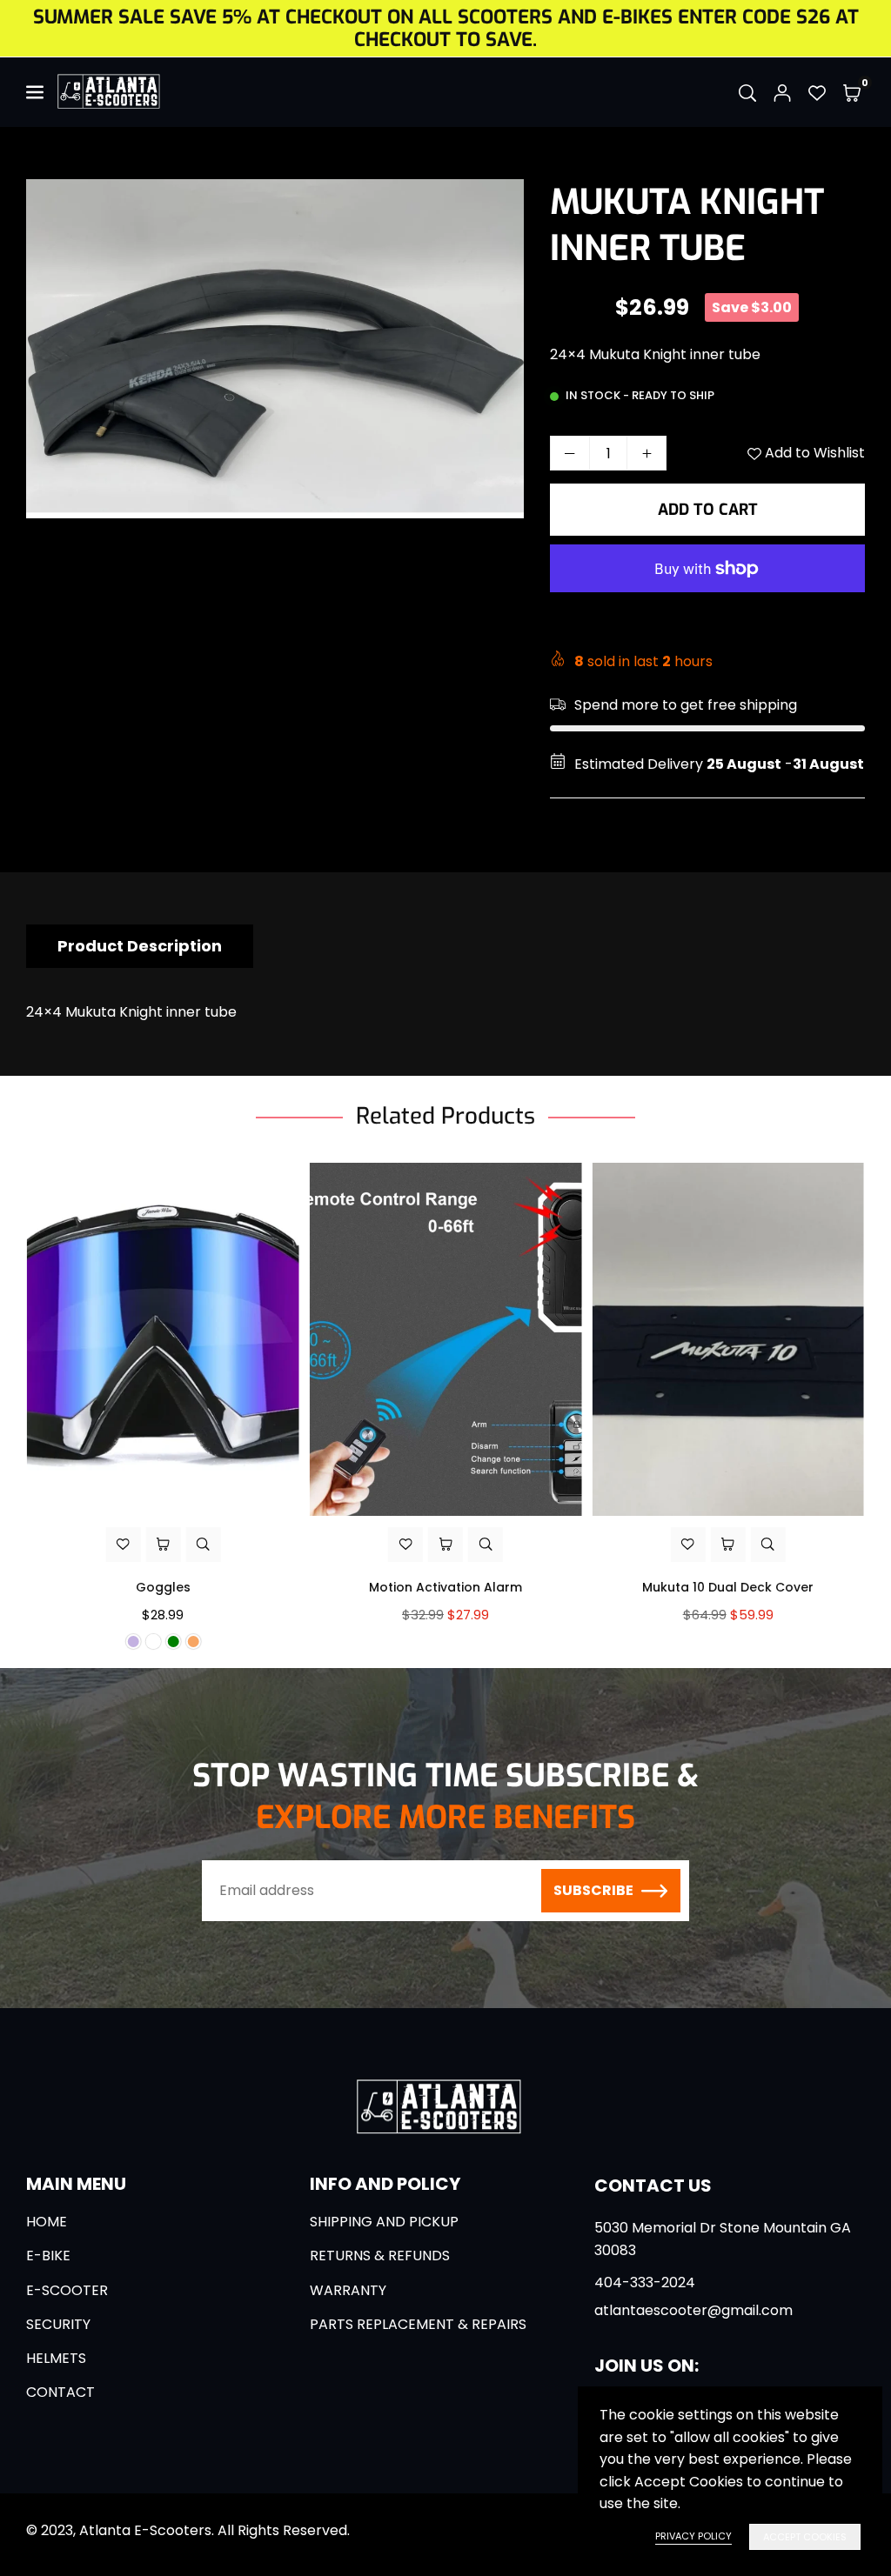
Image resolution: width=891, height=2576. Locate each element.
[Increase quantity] (646, 453)
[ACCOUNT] (782, 92)
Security (58, 2324)
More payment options (708, 617)
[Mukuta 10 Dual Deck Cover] (728, 1339)
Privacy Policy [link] (693, 2536)
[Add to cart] (445, 1545)
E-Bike (48, 2256)
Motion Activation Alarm (445, 1587)
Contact (60, 2392)
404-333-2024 (645, 2282)
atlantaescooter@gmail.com (693, 2311)
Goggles (163, 1587)
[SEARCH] (747, 92)
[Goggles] (163, 1339)
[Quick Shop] (163, 1545)
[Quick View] (203, 1545)
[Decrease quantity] (570, 453)
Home (47, 2222)
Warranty (348, 2290)
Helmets (56, 2358)
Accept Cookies (805, 2537)
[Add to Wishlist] (123, 1545)
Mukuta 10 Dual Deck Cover (728, 1587)
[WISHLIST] (817, 92)
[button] (852, 92)
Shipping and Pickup (384, 2222)
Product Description (140, 946)
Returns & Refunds (380, 2256)
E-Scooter (67, 2290)
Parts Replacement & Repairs (418, 2324)
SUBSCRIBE (593, 1890)
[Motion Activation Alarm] (446, 1339)
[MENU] (37, 92)
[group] (275, 349)
